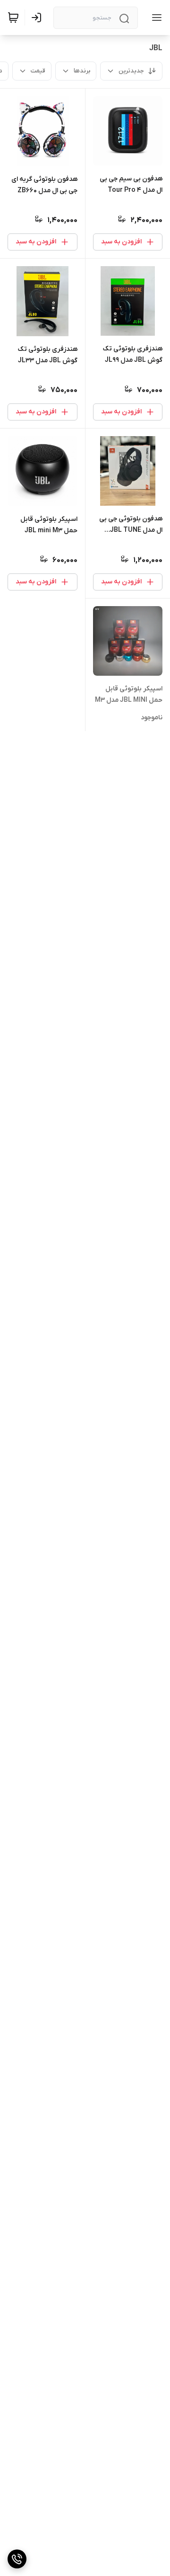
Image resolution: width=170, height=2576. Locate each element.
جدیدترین (131, 71)
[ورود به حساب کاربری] (38, 18)
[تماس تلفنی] (17, 2559)
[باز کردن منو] (155, 18)
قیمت (38, 71)
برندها (82, 71)
